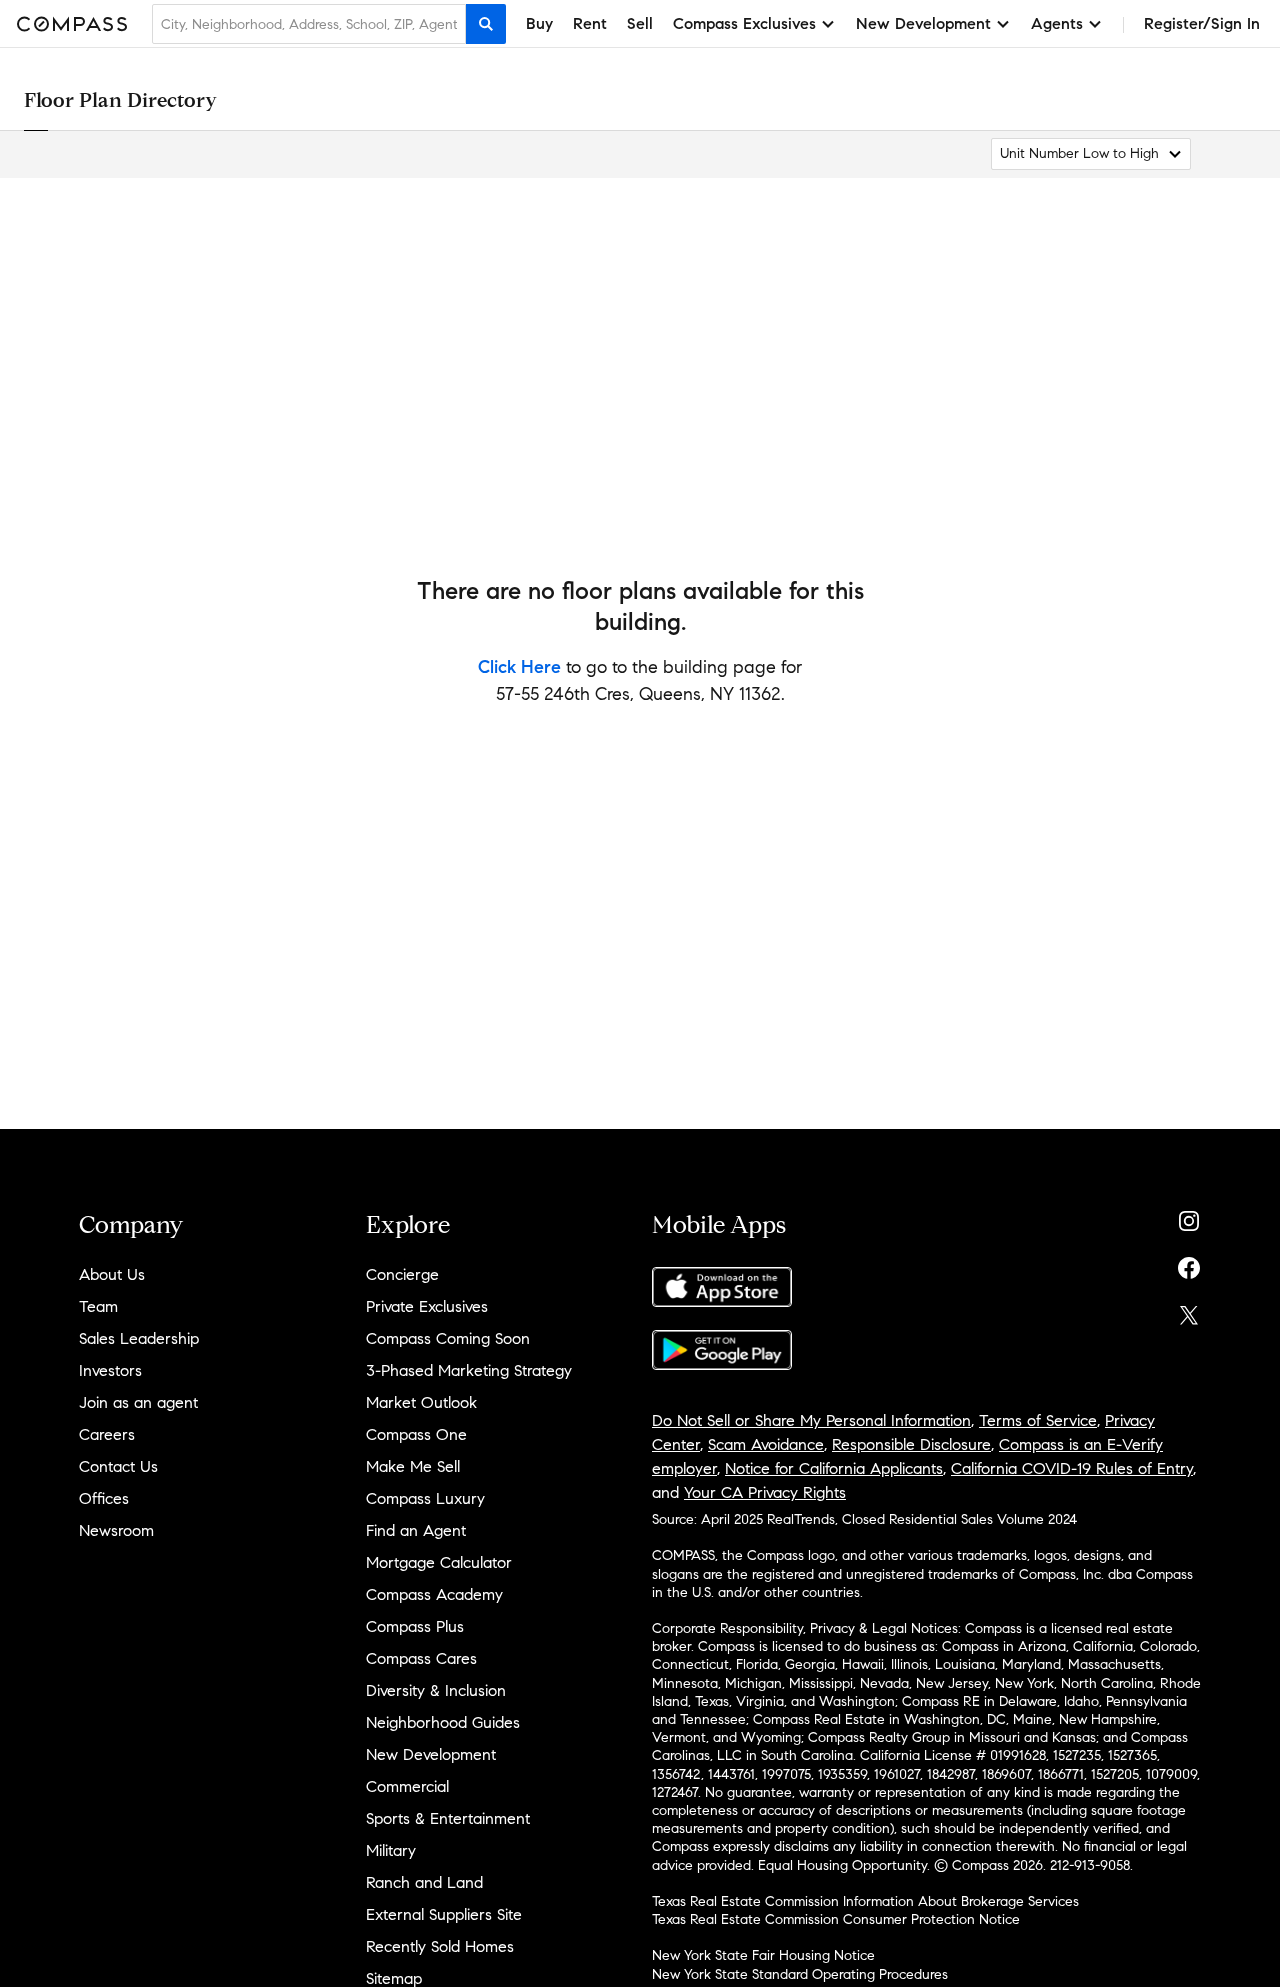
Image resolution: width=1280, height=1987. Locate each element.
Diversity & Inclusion (436, 1690)
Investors (110, 1370)
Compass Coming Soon (448, 1338)
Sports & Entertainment (448, 1818)
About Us (112, 1274)
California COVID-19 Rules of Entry (1072, 1468)
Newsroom (116, 1530)
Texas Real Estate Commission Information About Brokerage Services (865, 1901)
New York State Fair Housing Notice (763, 1955)
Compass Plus (415, 1626)
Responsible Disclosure (911, 1444)
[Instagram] (1189, 1216)
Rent (590, 23)
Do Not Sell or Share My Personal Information (811, 1420)
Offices (104, 1498)
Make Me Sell (413, 1466)
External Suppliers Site (444, 1914)
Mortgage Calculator (439, 1562)
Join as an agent (138, 1402)
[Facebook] (1189, 1263)
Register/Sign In (1202, 23)
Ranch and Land (424, 1882)
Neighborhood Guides (443, 1722)
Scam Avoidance (766, 1444)
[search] (486, 24)
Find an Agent (416, 1530)
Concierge (402, 1274)
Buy (539, 23)
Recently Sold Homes (440, 1946)
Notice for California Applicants (834, 1468)
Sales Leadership (139, 1338)
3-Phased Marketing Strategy (469, 1370)
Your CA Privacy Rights (765, 1492)
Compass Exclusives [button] (744, 23)
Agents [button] (1057, 23)
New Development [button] (923, 23)
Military (391, 1850)
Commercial (407, 1786)
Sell (640, 23)
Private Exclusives (427, 1306)
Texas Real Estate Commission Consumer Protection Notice (836, 1919)
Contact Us (118, 1466)
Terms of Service (1038, 1420)
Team (98, 1306)
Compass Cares (421, 1658)
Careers (107, 1434)
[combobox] (309, 24)
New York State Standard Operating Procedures (800, 1974)
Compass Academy (434, 1594)
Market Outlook (421, 1402)
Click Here (519, 667)
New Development (431, 1754)
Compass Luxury (425, 1498)
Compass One (416, 1434)
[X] (1189, 1310)
